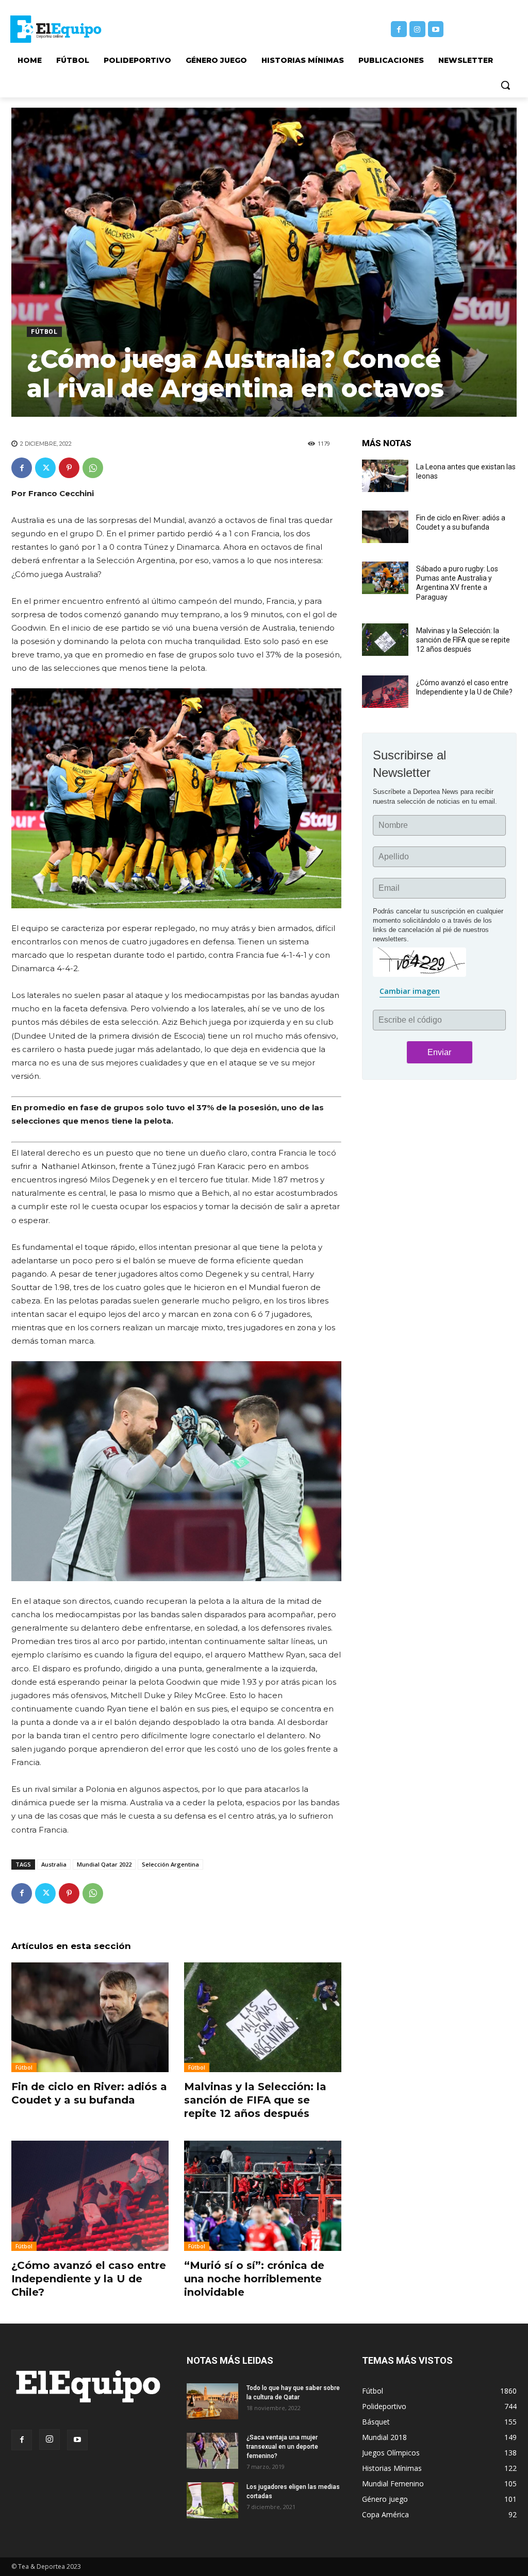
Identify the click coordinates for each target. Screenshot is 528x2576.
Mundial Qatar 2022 (104, 1864)
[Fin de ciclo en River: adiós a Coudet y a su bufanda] (90, 2018)
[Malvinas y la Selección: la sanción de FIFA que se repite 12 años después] (263, 2018)
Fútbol (44, 332)
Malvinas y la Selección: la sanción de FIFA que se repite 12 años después (255, 2100)
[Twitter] (45, 468)
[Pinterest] (69, 468)
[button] (505, 85)
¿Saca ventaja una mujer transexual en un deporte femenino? (282, 2447)
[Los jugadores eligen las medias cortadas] (212, 2500)
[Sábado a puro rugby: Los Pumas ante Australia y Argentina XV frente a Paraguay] (385, 578)
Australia (54, 1864)
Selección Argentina (170, 1864)
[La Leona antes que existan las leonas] (385, 476)
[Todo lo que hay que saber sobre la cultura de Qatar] (212, 2401)
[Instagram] (417, 29)
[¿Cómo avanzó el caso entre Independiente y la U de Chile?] (90, 2196)
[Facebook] (399, 29)
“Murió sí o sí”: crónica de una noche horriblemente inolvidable (254, 2279)
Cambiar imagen (410, 991)
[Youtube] (436, 29)
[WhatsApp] (93, 468)
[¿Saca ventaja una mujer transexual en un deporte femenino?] (212, 2451)
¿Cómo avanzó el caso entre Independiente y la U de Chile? (89, 2279)
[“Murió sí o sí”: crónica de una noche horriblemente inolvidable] (263, 2196)
